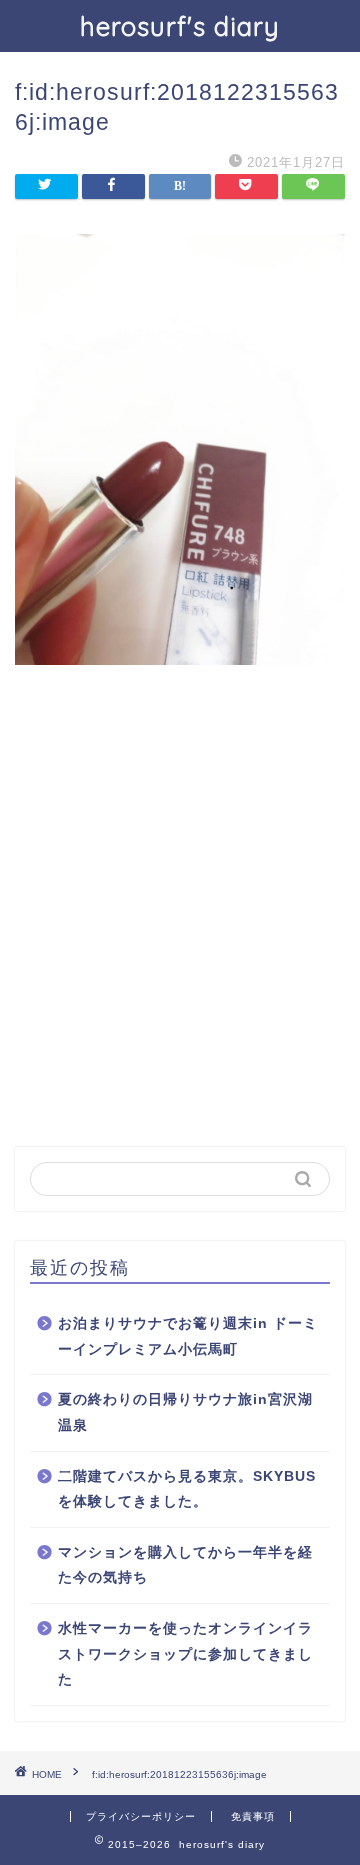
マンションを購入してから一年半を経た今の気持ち (185, 1565)
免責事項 (253, 1816)
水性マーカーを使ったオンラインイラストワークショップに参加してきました (185, 1654)
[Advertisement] (180, 937)
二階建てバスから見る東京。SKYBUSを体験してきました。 (187, 1489)
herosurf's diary (180, 26)
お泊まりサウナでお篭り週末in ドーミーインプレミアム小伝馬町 (188, 1336)
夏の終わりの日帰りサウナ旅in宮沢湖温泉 (185, 1412)
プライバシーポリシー (141, 1816)
